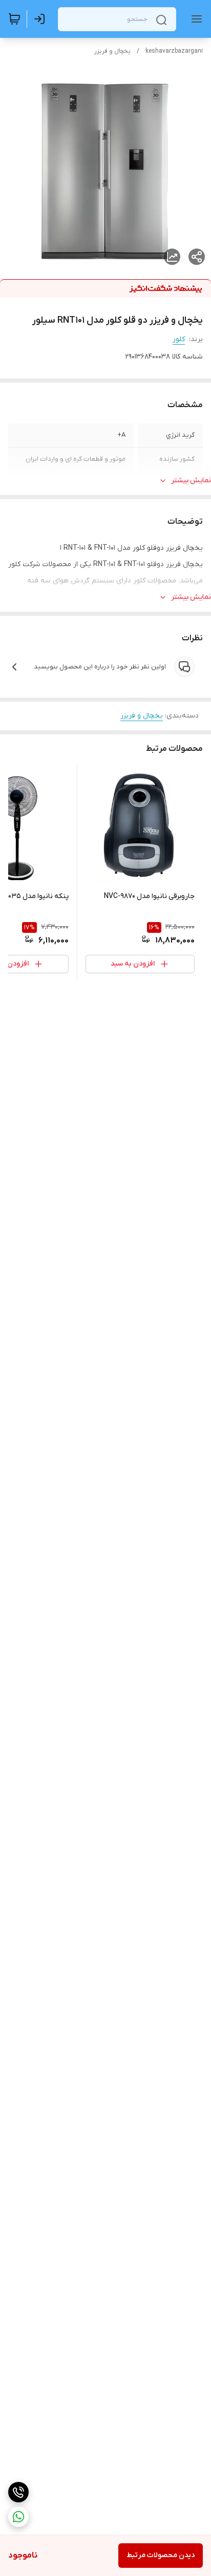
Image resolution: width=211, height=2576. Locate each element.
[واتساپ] (18, 2517)
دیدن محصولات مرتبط (161, 2555)
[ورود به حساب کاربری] (41, 19)
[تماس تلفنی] (18, 2492)
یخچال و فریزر (112, 51)
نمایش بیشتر (191, 480)
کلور (179, 339)
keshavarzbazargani (174, 51)
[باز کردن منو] (195, 19)
